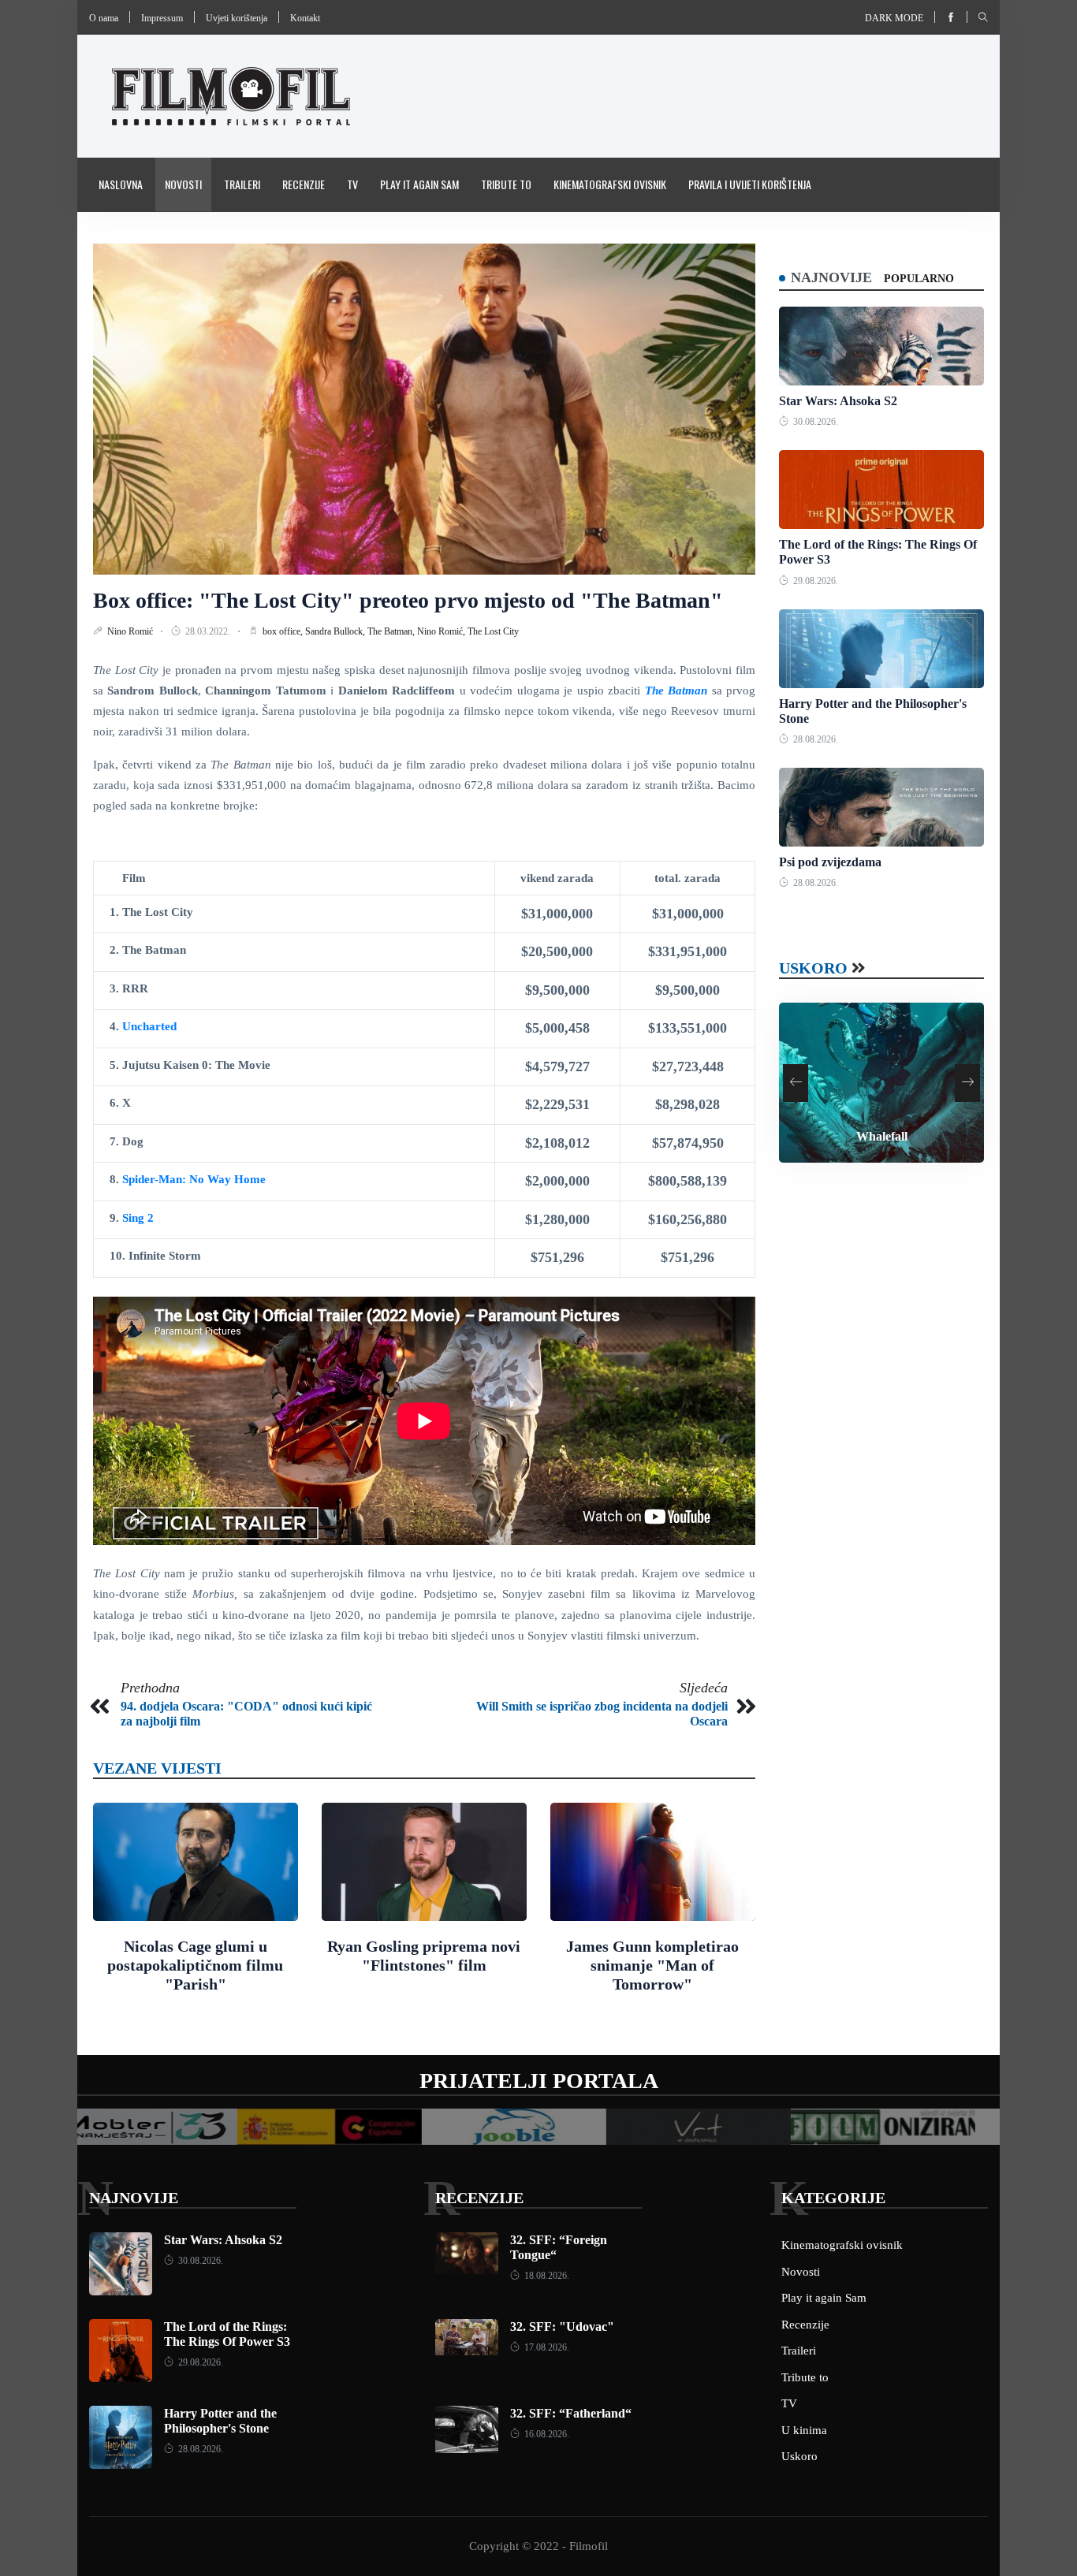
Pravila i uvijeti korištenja (750, 184)
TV (352, 184)
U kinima (804, 2430)
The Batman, (392, 631)
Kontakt (305, 18)
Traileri (242, 184)
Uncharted (149, 1026)
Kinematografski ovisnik (610, 184)
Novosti (183, 184)
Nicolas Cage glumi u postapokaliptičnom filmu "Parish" (195, 1965)
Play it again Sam (419, 184)
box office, (284, 631)
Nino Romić (131, 631)
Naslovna (121, 184)
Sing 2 (136, 1218)
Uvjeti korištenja (237, 18)
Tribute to (506, 184)
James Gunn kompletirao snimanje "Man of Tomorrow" (652, 1965)
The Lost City (493, 631)
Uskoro (813, 968)
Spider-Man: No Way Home (194, 1179)
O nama (104, 18)
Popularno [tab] (919, 279)
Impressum (162, 18)
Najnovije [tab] (831, 277)
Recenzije (304, 184)
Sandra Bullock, (336, 631)
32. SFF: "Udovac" (562, 2327)
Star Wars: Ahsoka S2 (838, 401)
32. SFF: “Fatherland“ (571, 2413)
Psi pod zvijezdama (830, 862)
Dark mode (894, 18)
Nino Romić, (442, 631)
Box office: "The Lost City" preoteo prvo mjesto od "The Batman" (408, 600)
